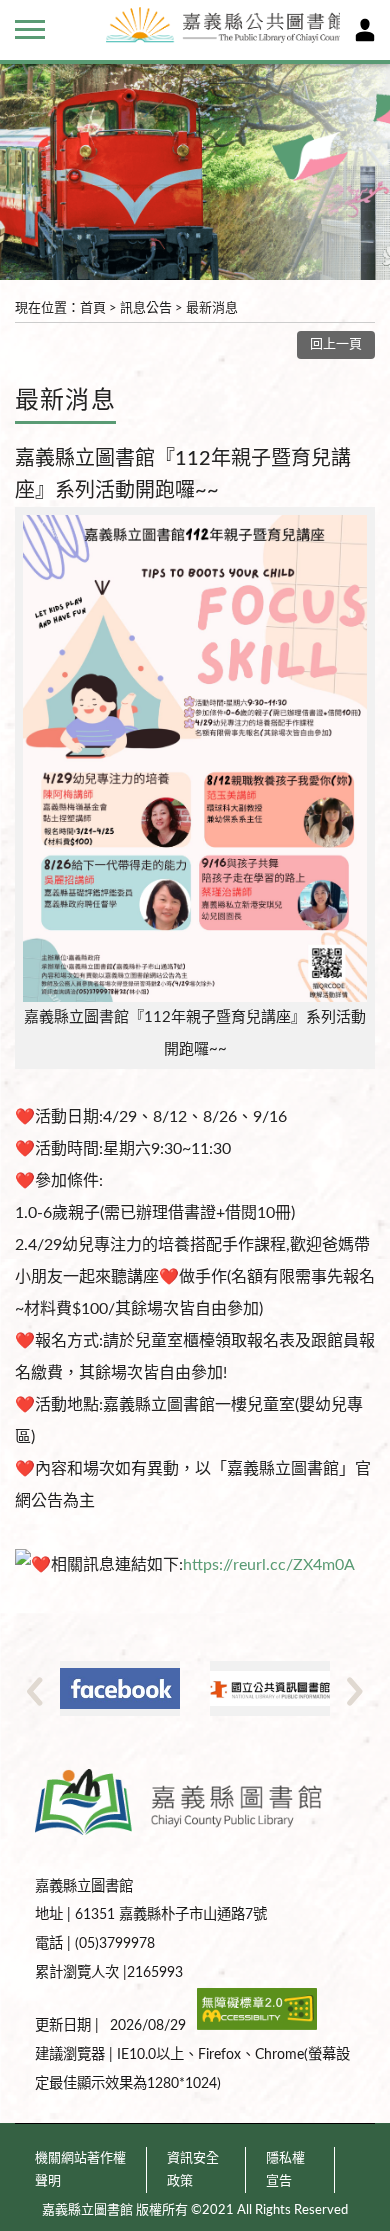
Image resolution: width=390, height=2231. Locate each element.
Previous (35, 1691)
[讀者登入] (365, 30)
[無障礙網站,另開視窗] (257, 2025)
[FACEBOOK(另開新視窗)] (120, 1688)
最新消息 (212, 308)
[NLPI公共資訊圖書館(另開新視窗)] (270, 1688)
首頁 (93, 308)
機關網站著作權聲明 (80, 2170)
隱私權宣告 (285, 2170)
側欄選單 (30, 30)
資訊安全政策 (193, 2170)
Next (355, 1691)
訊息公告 (146, 308)
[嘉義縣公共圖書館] (218, 28)
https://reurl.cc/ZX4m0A (269, 1565)
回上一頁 (336, 344)
